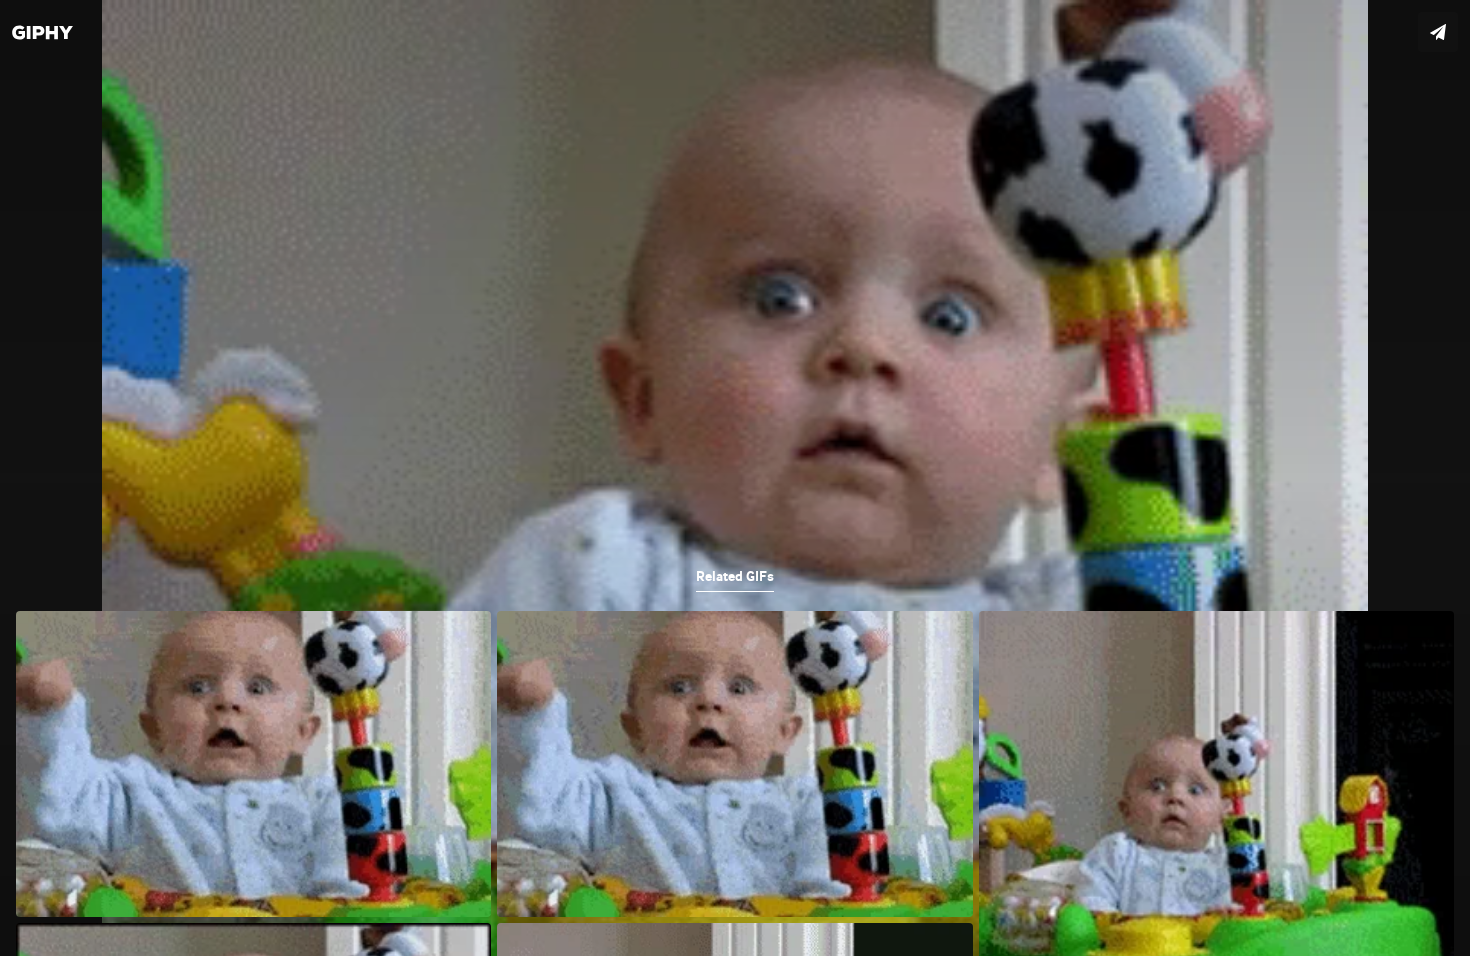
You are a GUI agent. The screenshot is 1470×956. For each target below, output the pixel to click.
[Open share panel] (1438, 32)
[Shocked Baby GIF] (735, 478)
